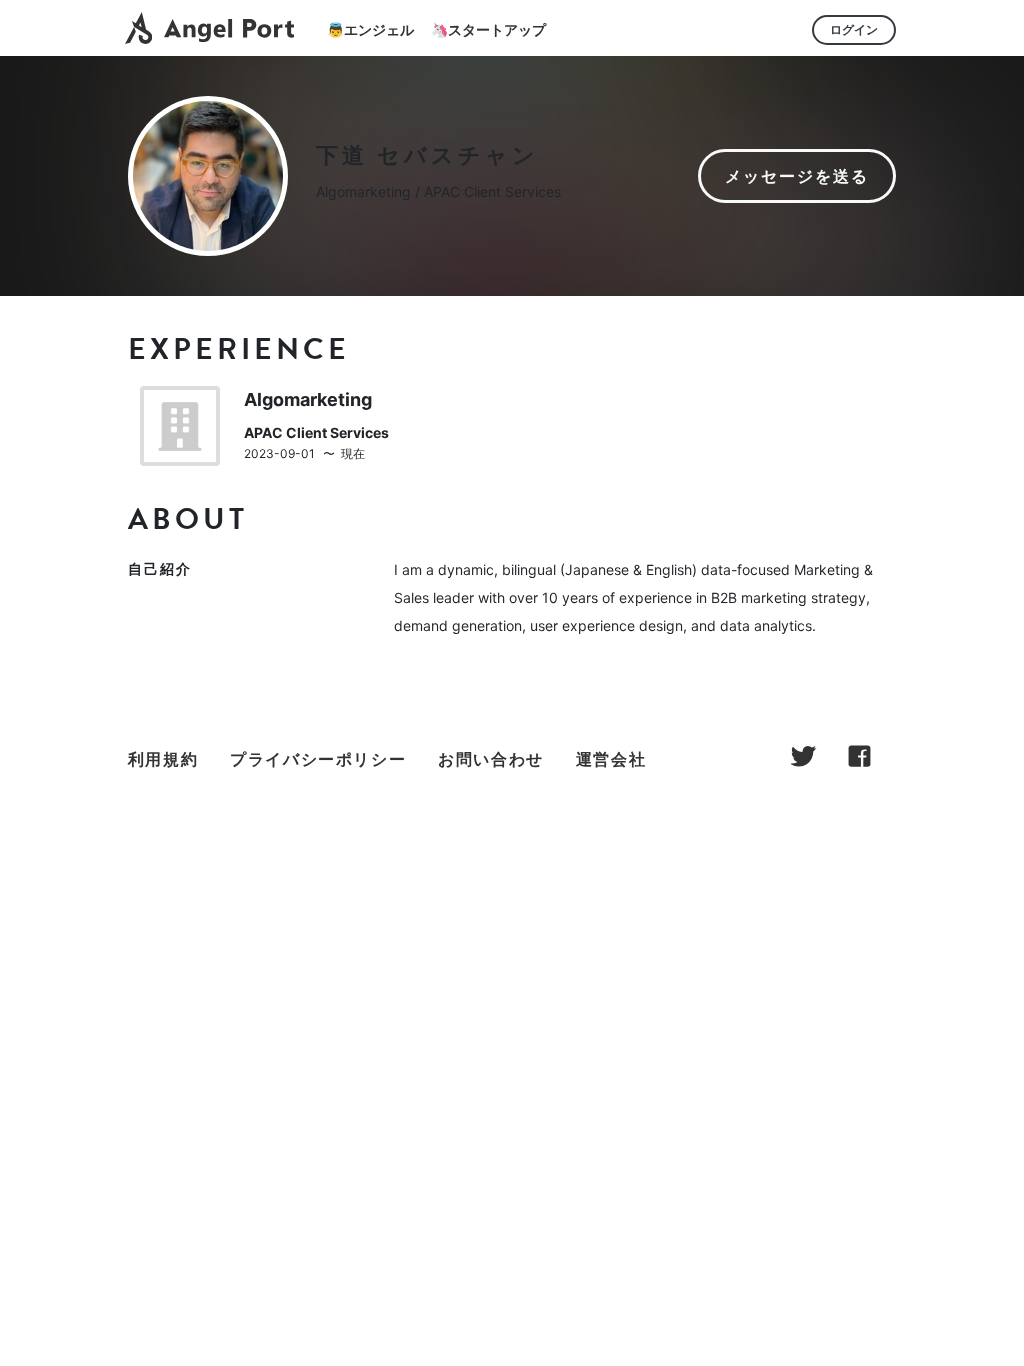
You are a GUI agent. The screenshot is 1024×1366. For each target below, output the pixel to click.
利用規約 (163, 759)
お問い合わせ (491, 759)
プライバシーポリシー (318, 759)
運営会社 (611, 759)
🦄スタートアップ (488, 29)
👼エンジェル (370, 29)
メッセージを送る (797, 176)
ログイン (854, 29)
